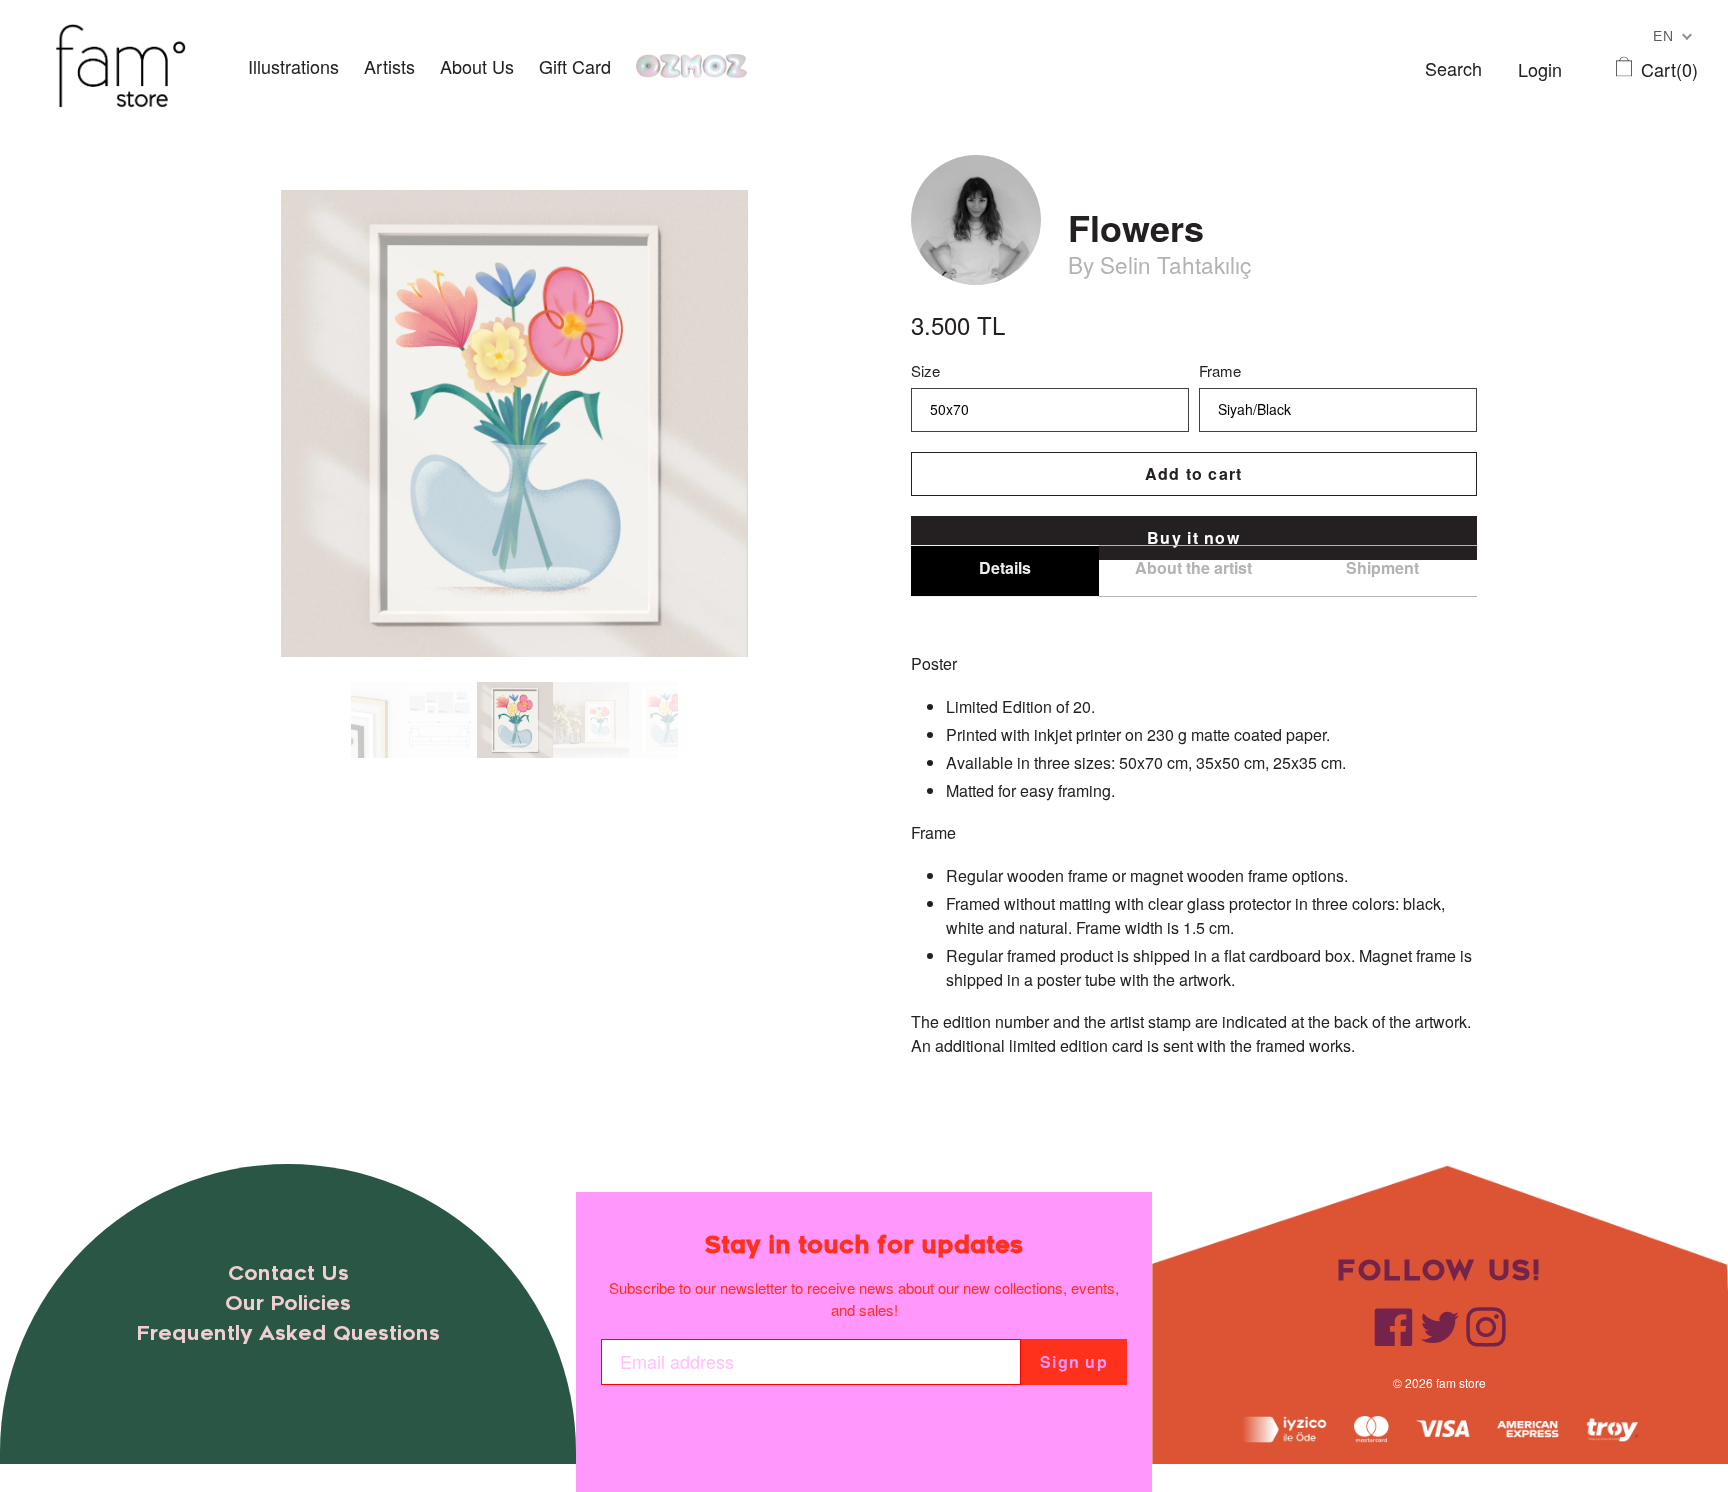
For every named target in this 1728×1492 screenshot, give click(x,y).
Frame (1220, 370)
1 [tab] (357, 772)
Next (693, 720)
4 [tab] (417, 772)
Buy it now (1193, 537)
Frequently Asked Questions (288, 1333)
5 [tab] (437, 772)
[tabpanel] (515, 720)
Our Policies (288, 1303)
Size (925, 370)
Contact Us (288, 1273)
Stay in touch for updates (864, 1245)
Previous (336, 720)
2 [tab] (377, 772)
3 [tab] (397, 772)
